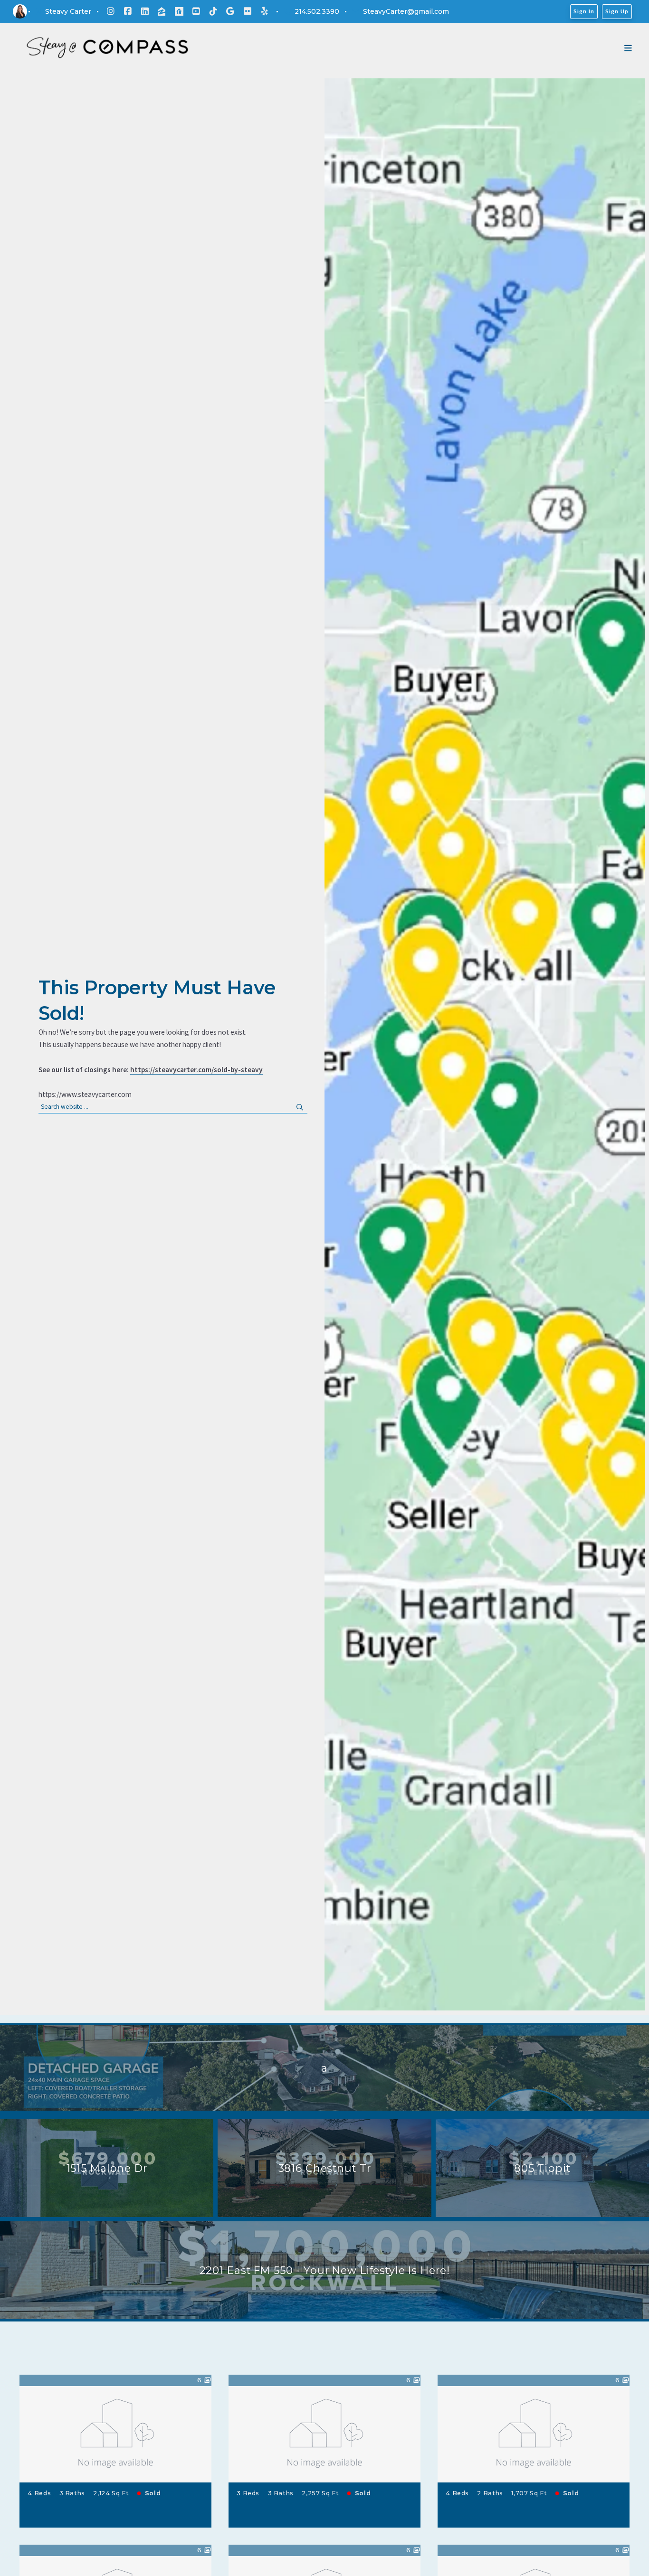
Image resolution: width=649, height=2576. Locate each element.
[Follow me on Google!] (230, 11)
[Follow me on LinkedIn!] (145, 11)
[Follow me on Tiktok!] (213, 11)
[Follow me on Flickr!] (248, 11)
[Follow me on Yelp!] (265, 11)
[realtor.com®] (179, 11)
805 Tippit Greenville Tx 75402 (534, 2441)
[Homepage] (107, 48)
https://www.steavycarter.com (85, 1094)
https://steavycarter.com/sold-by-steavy (196, 1070)
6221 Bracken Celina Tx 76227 (116, 2441)
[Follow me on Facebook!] (128, 11)
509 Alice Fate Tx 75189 (324, 2441)
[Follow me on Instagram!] (111, 11)
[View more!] (199, 2515)
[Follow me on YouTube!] (196, 11)
